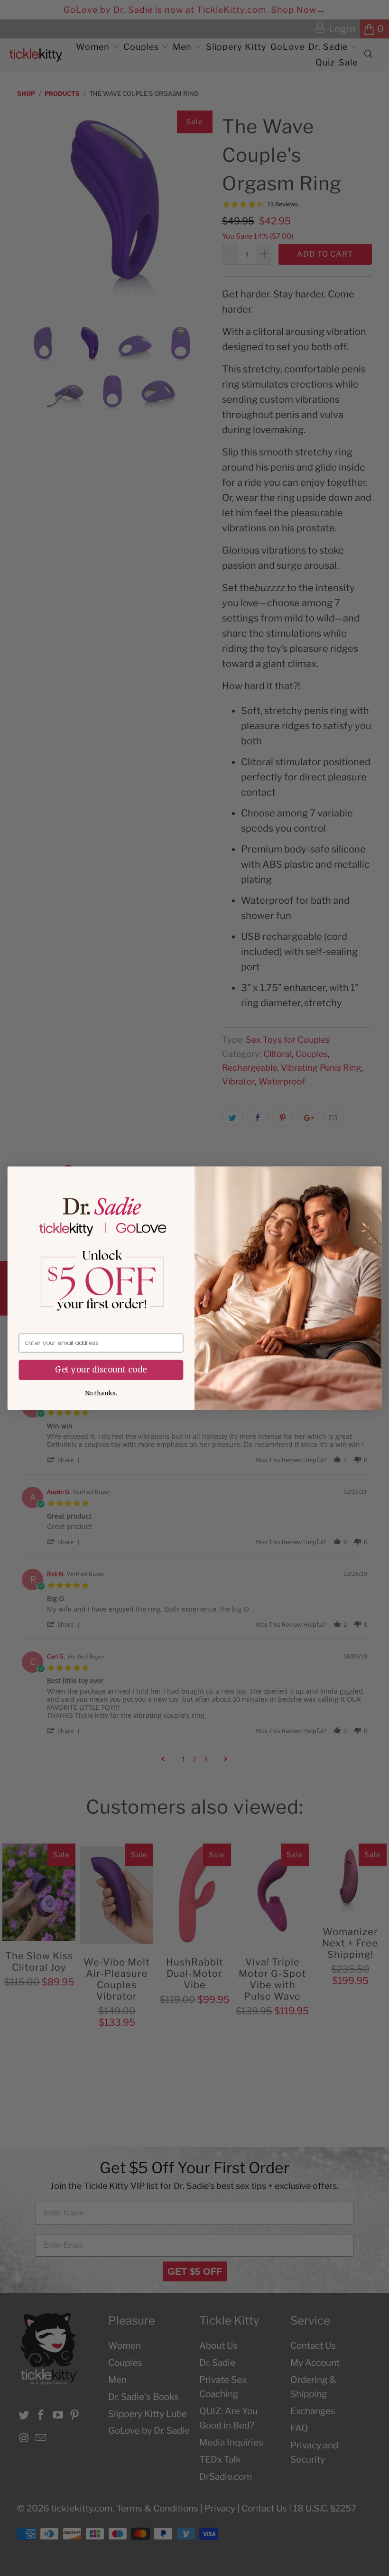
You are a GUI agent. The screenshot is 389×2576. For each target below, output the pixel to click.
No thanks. (101, 1393)
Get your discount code (101, 1369)
